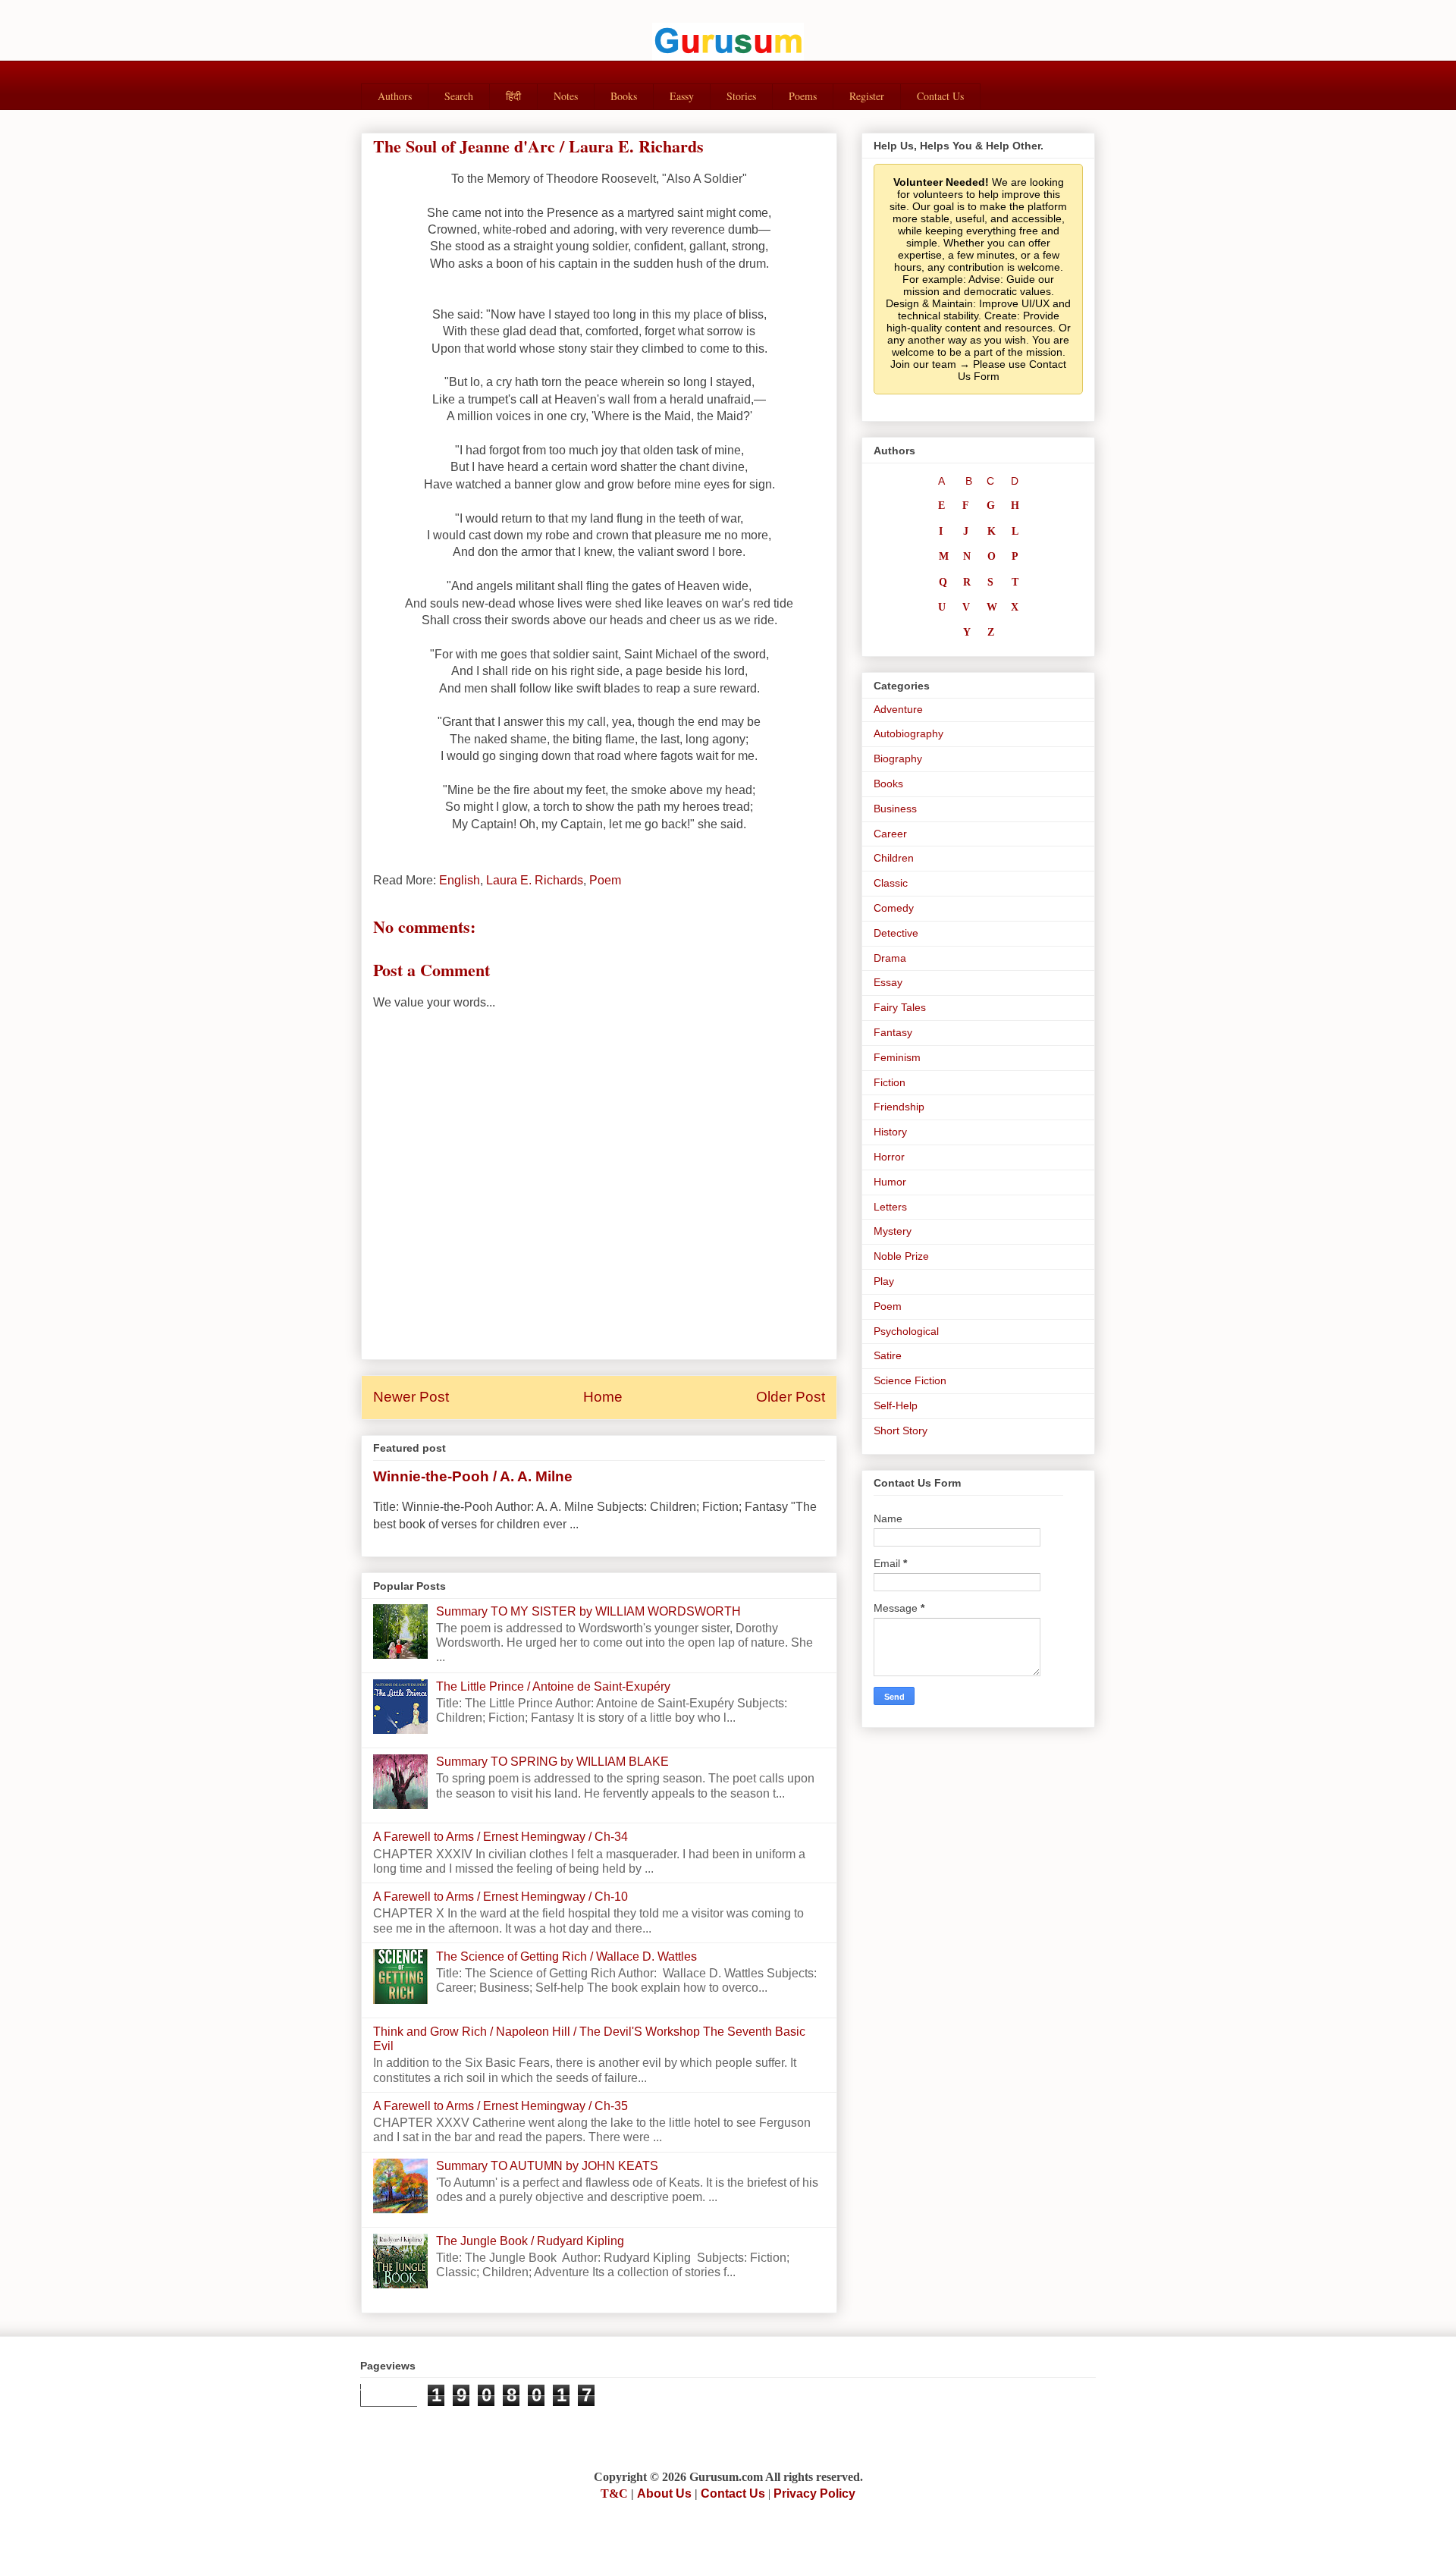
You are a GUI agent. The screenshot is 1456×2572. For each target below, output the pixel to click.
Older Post (791, 1397)
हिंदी (513, 96)
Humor (890, 1182)
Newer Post (411, 1397)
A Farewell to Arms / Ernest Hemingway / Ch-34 (500, 1837)
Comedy (894, 908)
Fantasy (893, 1032)
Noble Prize (901, 1256)
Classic (891, 883)
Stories (741, 96)
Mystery (893, 1231)
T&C (614, 2493)
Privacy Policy (814, 2493)
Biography (898, 758)
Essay (888, 982)
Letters (890, 1207)
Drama (890, 958)
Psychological (906, 1331)
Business (895, 809)
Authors (395, 96)
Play (884, 1281)
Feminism (897, 1057)
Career (890, 834)
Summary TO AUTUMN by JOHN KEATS (547, 2166)
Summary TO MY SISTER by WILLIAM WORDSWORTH (588, 1611)
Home (603, 1397)
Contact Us (940, 96)
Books (624, 96)
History (890, 1132)
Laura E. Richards (535, 880)
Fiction (890, 1082)
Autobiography (908, 733)
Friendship (899, 1107)
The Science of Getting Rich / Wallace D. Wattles (566, 1956)
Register (867, 96)
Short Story (901, 1430)
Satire (888, 1355)
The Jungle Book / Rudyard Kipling (530, 2241)
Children (894, 858)
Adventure (898, 709)
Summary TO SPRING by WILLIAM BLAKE (552, 1762)
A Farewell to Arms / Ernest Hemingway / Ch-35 (500, 2106)
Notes (566, 96)
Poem (605, 880)
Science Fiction (910, 1380)
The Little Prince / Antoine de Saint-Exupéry (553, 1686)
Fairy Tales (900, 1007)
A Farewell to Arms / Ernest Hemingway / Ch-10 (500, 1897)
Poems (803, 96)
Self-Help (896, 1405)
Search (459, 96)
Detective (896, 933)
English (460, 880)
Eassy (682, 96)
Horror (889, 1157)
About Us (664, 2493)
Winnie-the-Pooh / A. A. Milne (473, 1476)
